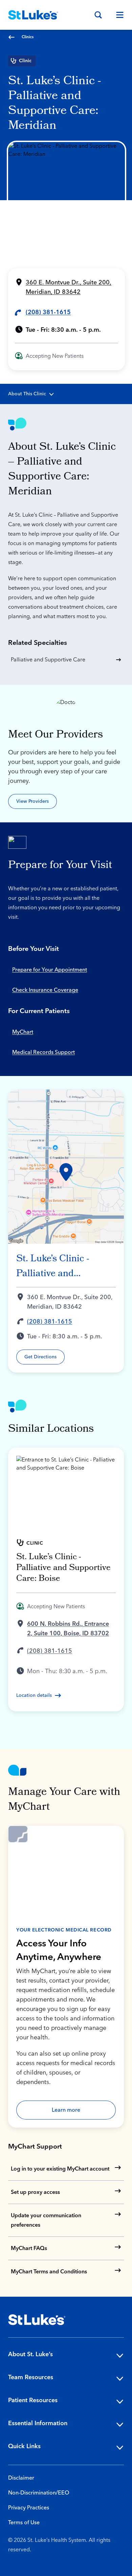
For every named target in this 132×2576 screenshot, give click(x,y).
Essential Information (38, 2423)
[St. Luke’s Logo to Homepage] (33, 15)
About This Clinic (27, 394)
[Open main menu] (117, 15)
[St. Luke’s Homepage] (37, 2320)
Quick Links (24, 2446)
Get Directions (40, 1357)
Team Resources (31, 2377)
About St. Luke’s (30, 2354)
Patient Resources (33, 2400)
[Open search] (98, 15)
